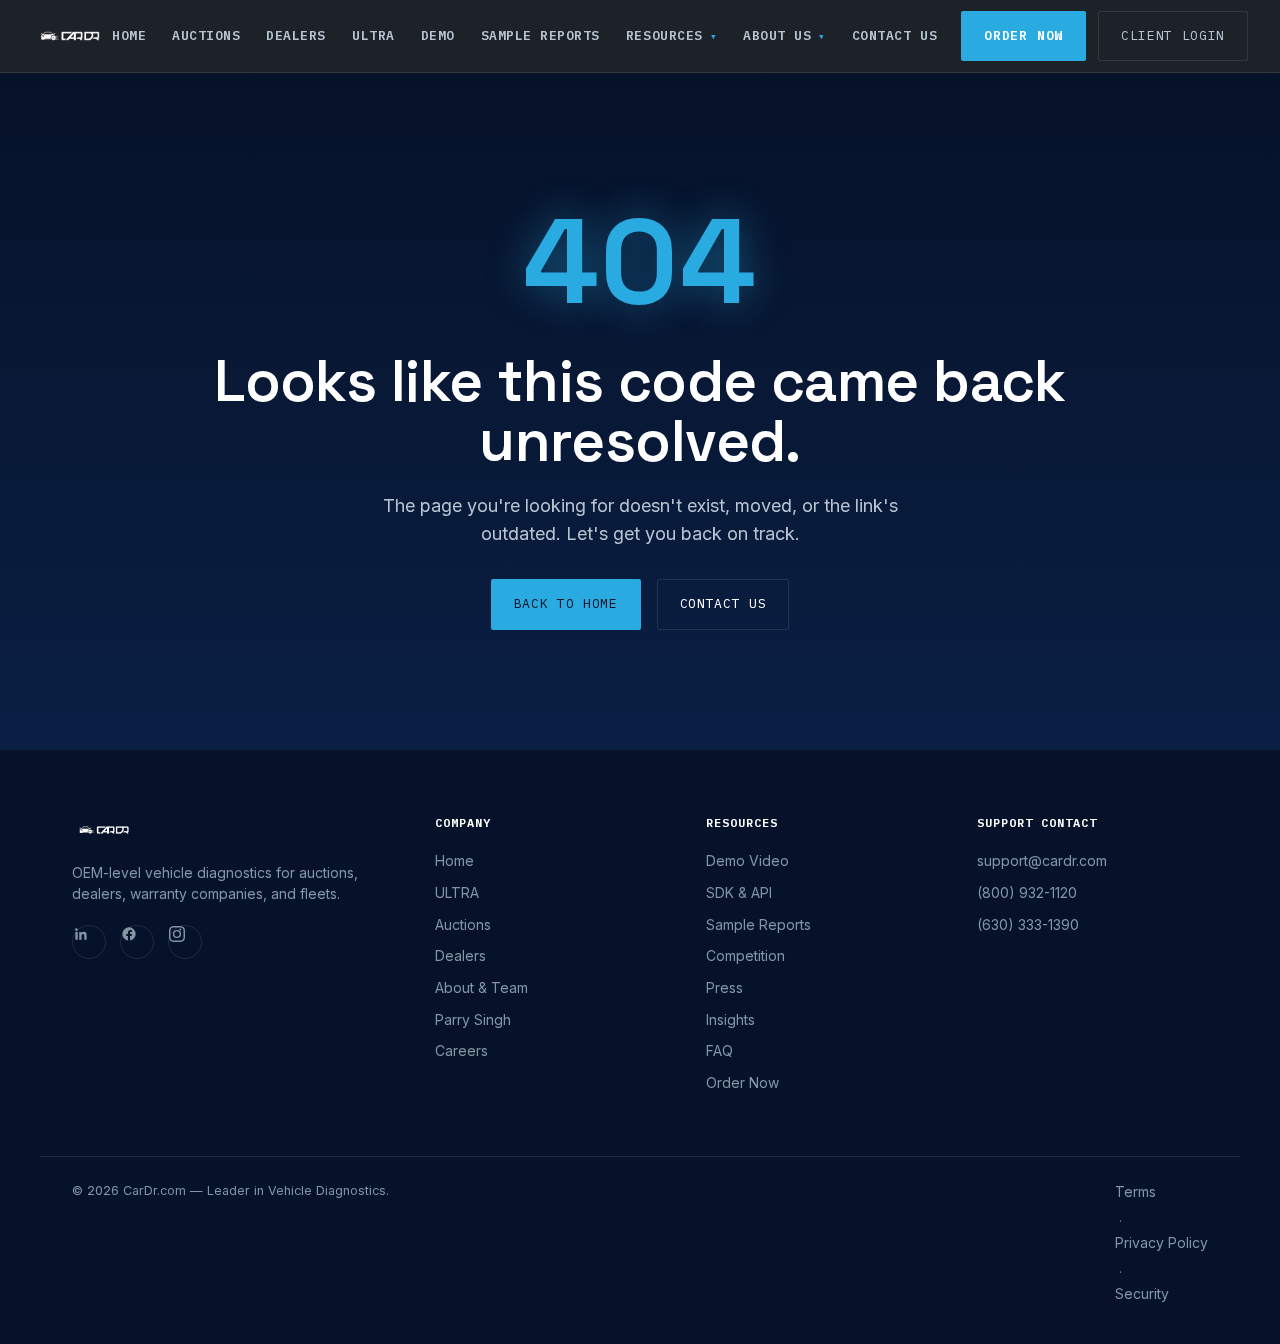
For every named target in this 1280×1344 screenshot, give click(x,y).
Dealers (296, 35)
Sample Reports (540, 35)
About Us (777, 35)
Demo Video (747, 860)
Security (1142, 1293)
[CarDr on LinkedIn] (89, 942)
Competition (745, 955)
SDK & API (739, 892)
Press (724, 987)
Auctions (206, 35)
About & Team (481, 987)
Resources (664, 35)
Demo (438, 35)
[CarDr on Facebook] (137, 942)
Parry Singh (473, 1019)
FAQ (719, 1050)
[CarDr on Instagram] (185, 942)
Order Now (1023, 35)
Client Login (1173, 35)
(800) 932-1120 (1027, 892)
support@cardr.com (1042, 860)
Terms (1135, 1191)
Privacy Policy (1161, 1242)
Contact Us (894, 35)
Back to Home (566, 603)
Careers (461, 1050)
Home (129, 35)
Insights (730, 1019)
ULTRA (373, 35)
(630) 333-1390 (1028, 924)
